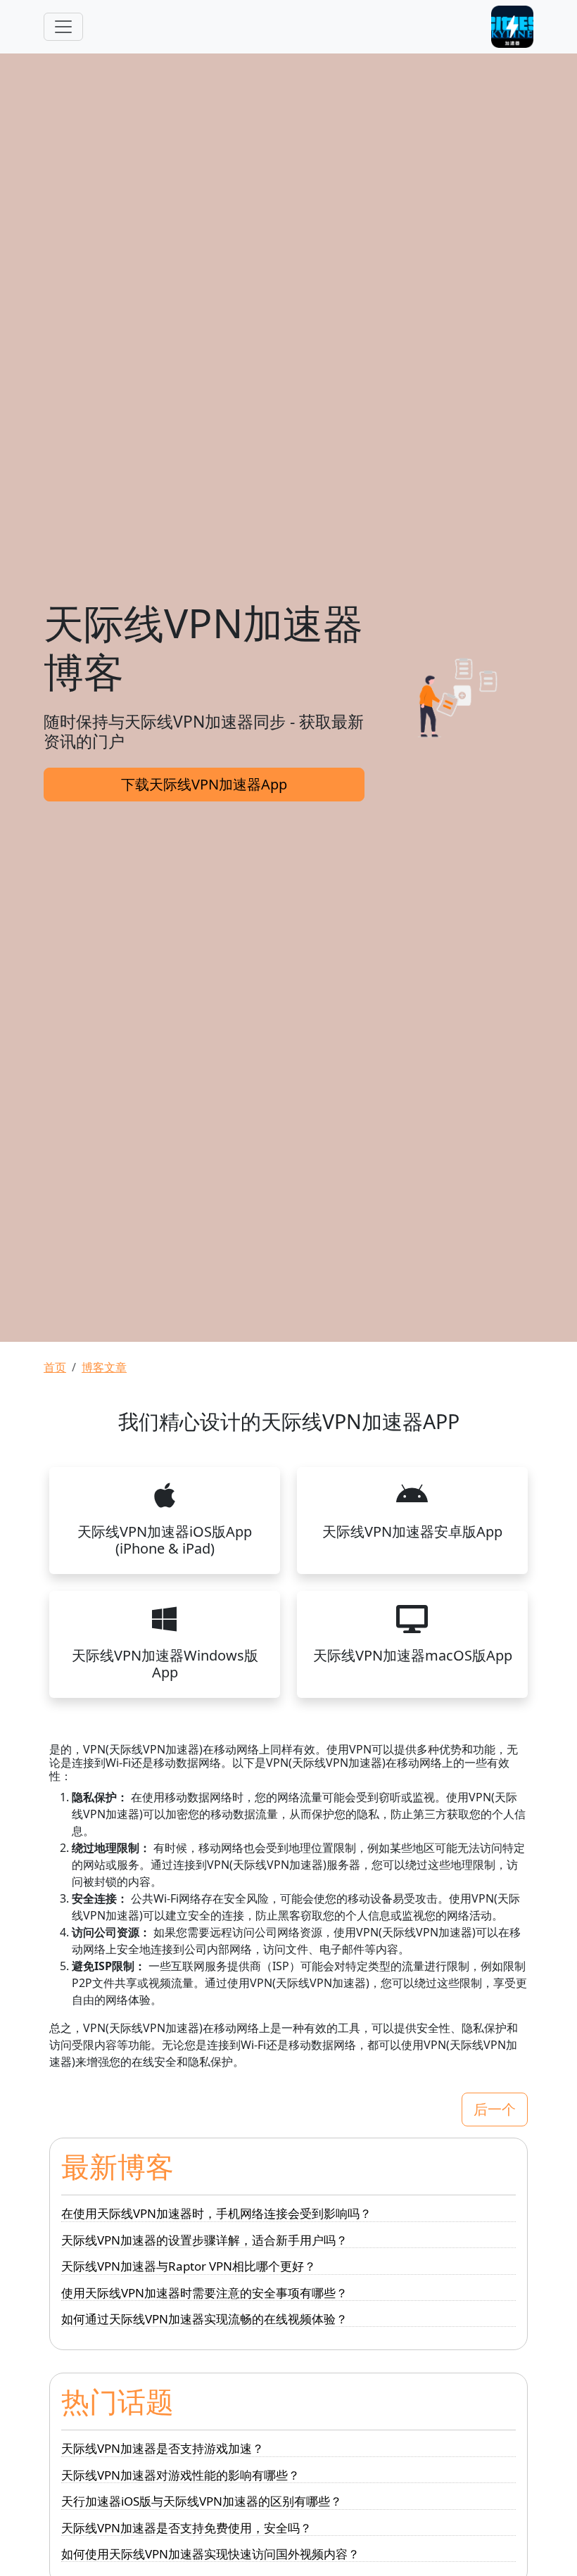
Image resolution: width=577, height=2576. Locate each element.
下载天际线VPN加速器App (204, 784)
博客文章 (104, 1367)
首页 (55, 1367)
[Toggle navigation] (63, 27)
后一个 (495, 2109)
